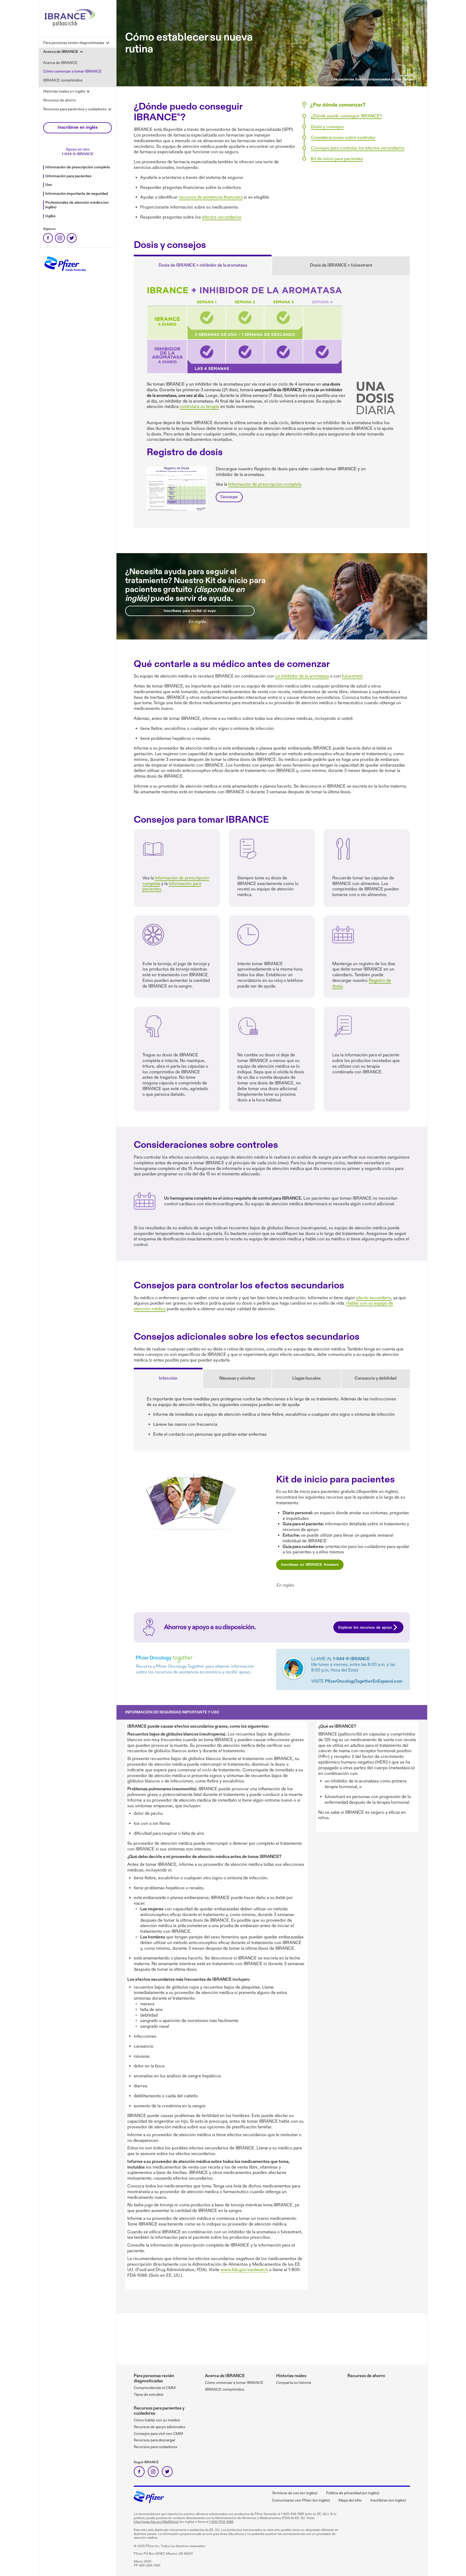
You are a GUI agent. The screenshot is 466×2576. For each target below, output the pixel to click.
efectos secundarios (222, 217)
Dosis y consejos (327, 127)
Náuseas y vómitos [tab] (237, 1378)
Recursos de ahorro (60, 100)
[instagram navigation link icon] (60, 238)
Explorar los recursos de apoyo (365, 1627)
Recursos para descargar (155, 2440)
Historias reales (291, 2376)
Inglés (50, 216)
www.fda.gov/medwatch (244, 2270)
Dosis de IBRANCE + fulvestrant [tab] (341, 265)
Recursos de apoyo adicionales (160, 2427)
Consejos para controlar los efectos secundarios (358, 148)
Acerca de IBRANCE (60, 63)
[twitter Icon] (167, 2472)
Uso (49, 185)
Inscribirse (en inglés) (388, 2500)
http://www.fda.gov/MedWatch (156, 2522)
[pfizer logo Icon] (149, 2501)
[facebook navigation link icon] (48, 238)
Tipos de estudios (149, 2395)
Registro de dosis (177, 489)
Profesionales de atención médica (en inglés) (77, 205)
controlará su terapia (199, 407)
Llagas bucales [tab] (306, 1378)
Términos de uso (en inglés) (295, 2493)
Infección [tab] (168, 1378)
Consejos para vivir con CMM (158, 2434)
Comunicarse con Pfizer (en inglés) (301, 2500)
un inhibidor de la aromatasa (302, 676)
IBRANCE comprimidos (63, 80)
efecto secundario (374, 1298)
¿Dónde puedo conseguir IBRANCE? (346, 116)
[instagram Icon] (153, 2472)
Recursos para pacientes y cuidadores (159, 2411)
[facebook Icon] (139, 2472)
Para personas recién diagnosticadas (154, 2378)
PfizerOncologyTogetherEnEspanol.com (364, 1681)
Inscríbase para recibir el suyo (190, 611)
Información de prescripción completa (78, 167)
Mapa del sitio (350, 2500)
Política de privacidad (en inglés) (353, 2493)
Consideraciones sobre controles (343, 138)
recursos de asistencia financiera (211, 197)
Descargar (229, 497)
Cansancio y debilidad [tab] (376, 1378)
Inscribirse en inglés (78, 127)
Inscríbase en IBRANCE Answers (310, 1565)
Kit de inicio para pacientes (337, 159)
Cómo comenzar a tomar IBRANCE (72, 71)
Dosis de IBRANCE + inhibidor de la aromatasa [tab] (203, 265)
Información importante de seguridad (77, 194)
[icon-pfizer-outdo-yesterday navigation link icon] (65, 274)
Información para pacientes (68, 176)
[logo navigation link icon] (70, 28)
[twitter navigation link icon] (72, 238)
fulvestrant (352, 676)
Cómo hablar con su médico (157, 2420)
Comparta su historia (294, 2383)
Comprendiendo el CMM (155, 2388)
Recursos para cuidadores (155, 2447)
